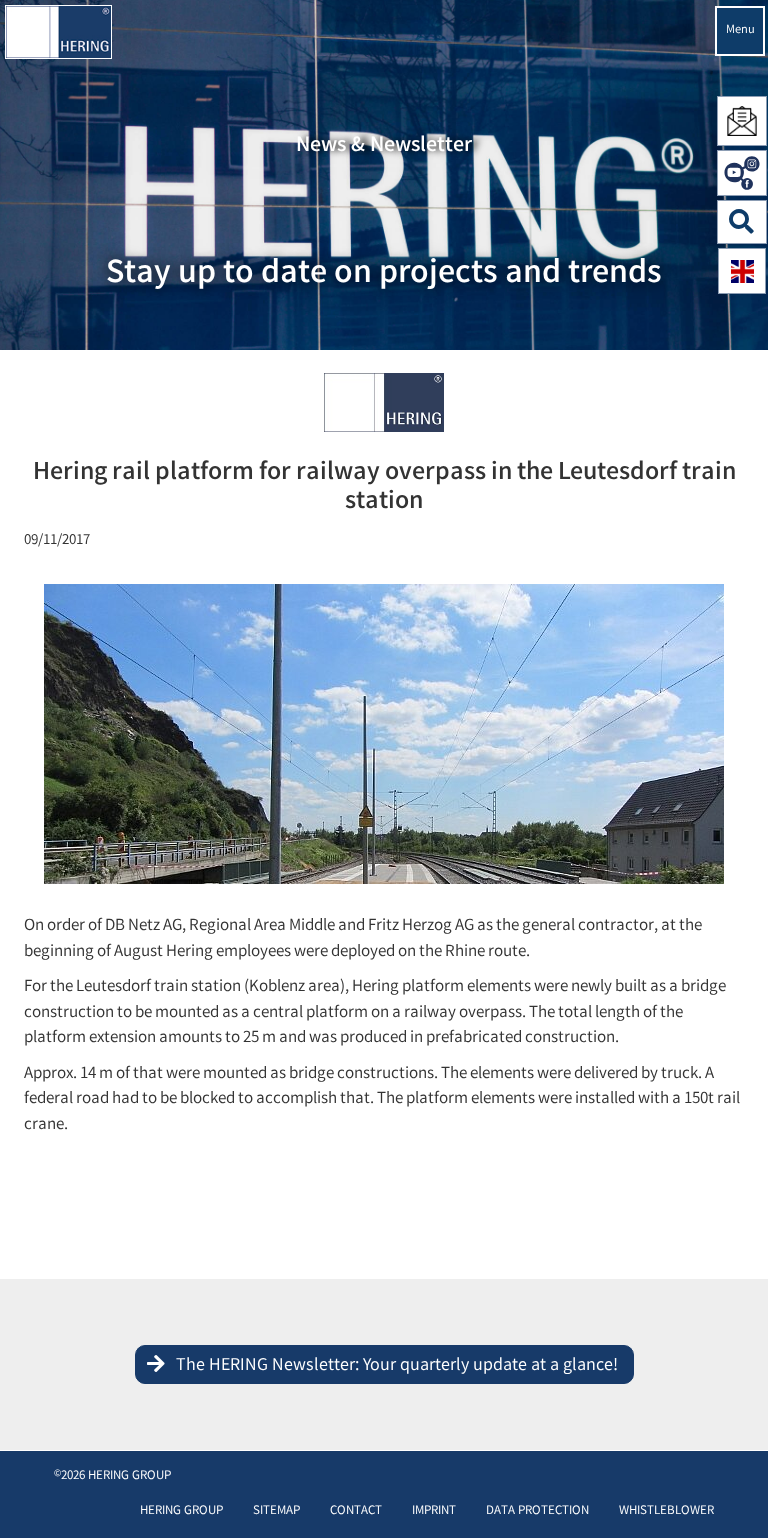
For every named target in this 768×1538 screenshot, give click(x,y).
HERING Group (181, 1511)
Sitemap (276, 1511)
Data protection (537, 1511)
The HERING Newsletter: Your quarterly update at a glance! (397, 1366)
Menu (740, 30)
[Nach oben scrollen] (732, 1492)
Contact (356, 1511)
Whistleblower (666, 1511)
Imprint (434, 1511)
